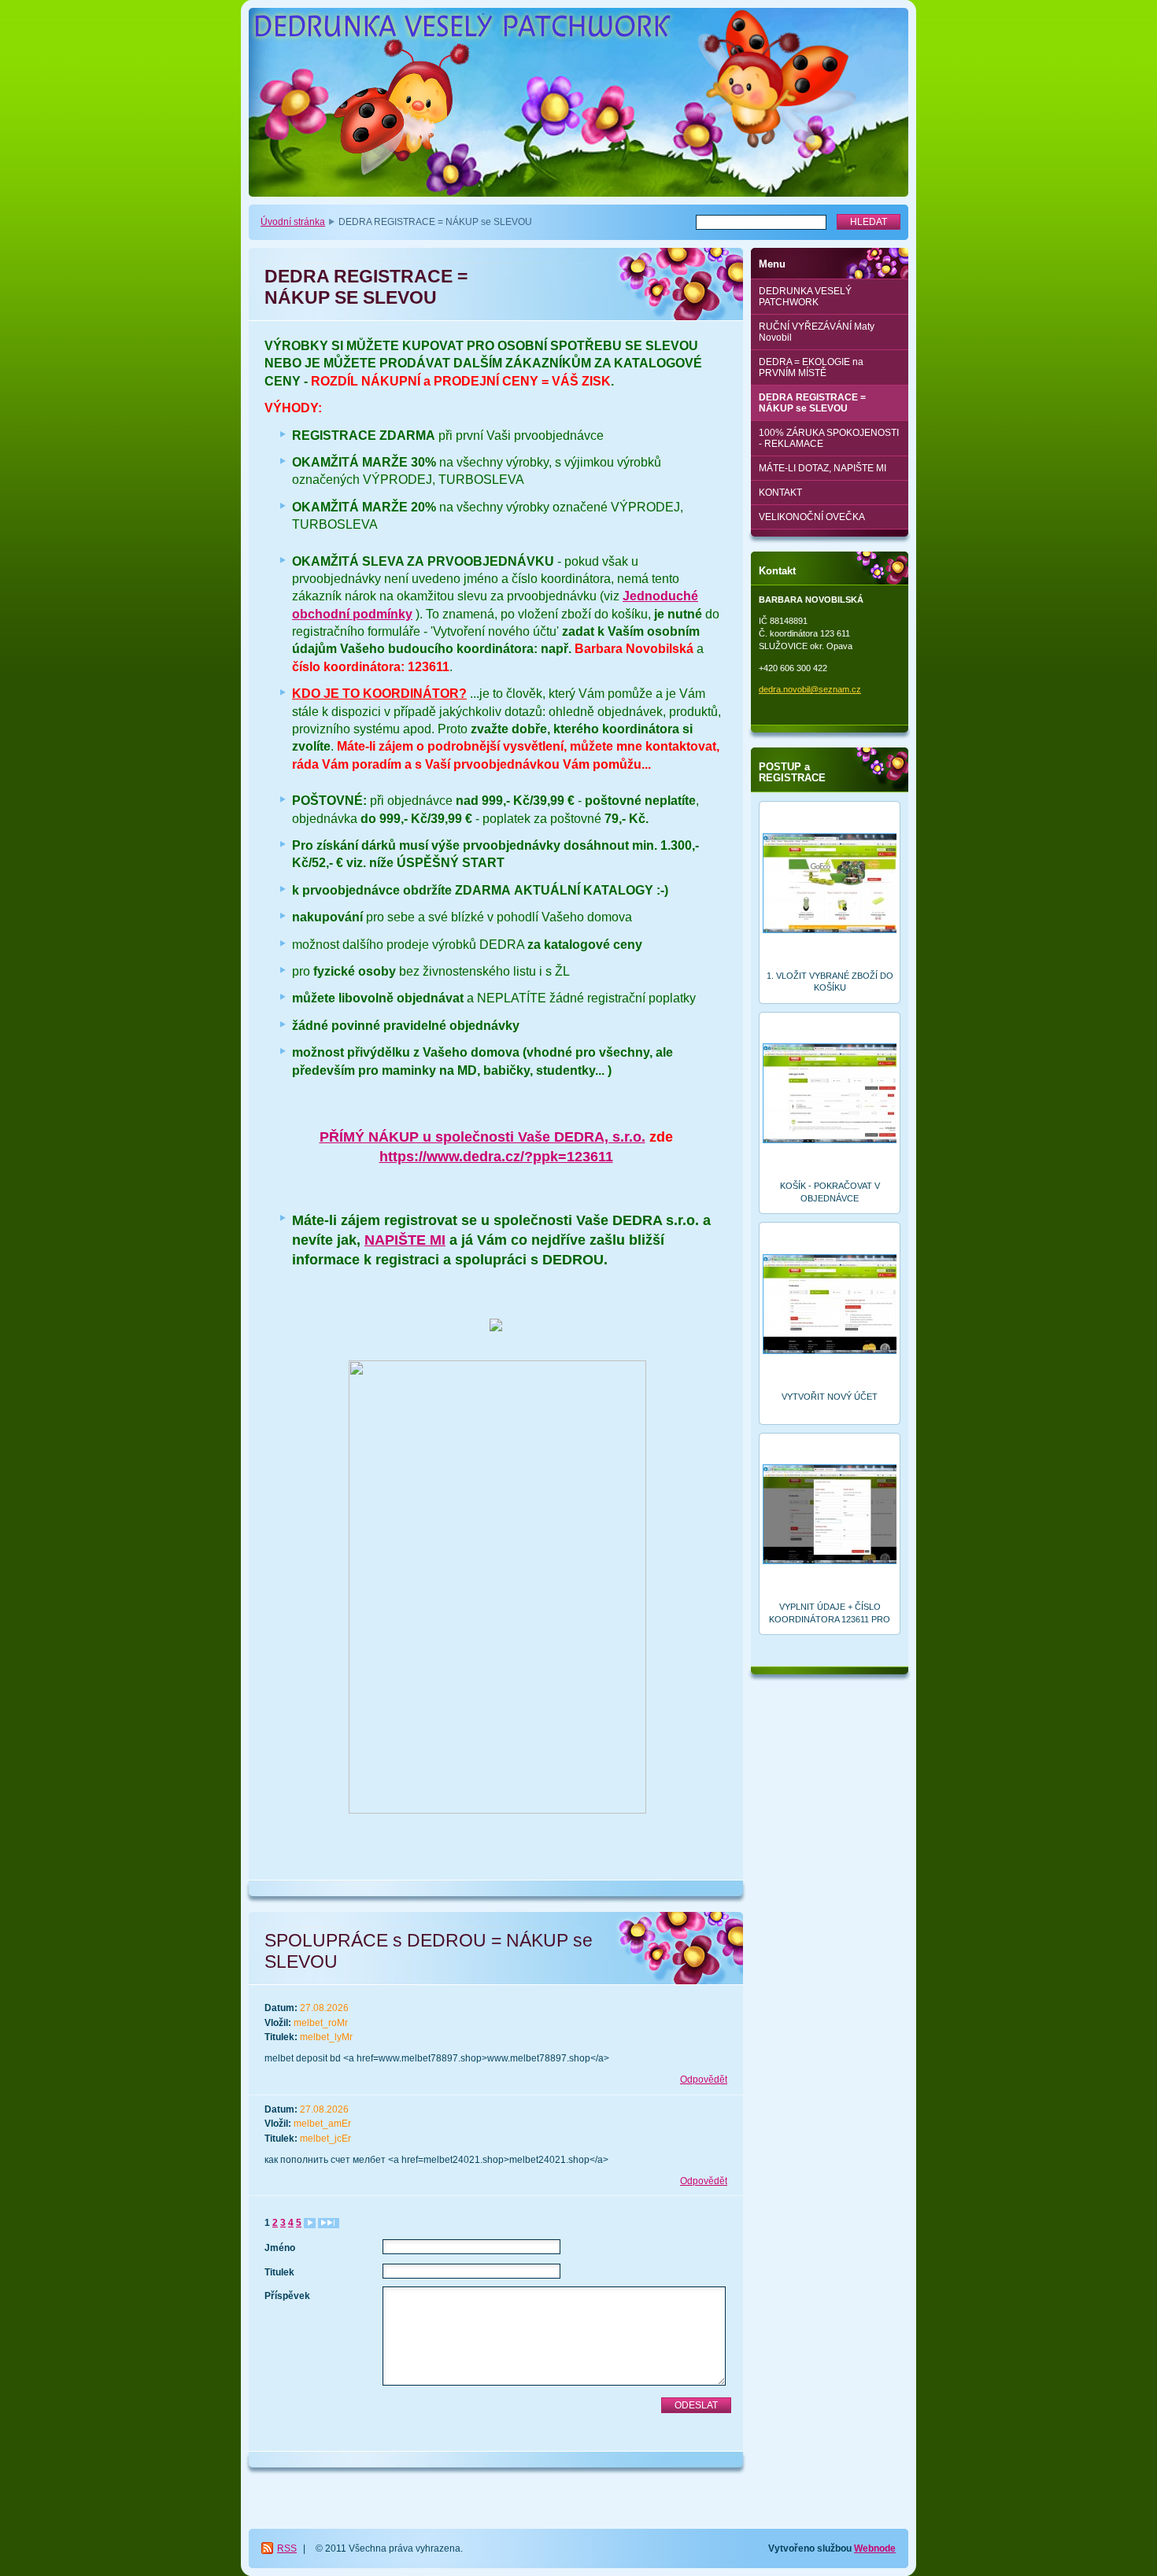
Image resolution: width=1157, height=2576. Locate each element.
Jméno (280, 2248)
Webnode (875, 2548)
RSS (287, 2548)
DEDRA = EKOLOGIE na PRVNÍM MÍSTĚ (811, 367)
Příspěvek (287, 2296)
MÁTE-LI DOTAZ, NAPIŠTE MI (822, 468)
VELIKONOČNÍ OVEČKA (812, 517)
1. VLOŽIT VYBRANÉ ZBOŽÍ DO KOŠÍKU (830, 982)
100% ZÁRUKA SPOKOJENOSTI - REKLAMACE (829, 438)
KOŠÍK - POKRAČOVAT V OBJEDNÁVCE (830, 1192)
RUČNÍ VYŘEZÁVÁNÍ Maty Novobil (817, 332)
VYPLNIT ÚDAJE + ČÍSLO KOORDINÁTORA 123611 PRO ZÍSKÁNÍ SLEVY (830, 1613)
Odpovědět (704, 2080)
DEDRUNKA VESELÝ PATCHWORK (805, 297)
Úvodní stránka (293, 222)
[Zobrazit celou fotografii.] (830, 885)
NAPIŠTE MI (405, 1240)
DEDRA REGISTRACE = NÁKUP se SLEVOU (812, 403)
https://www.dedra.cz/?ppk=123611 (496, 1157)
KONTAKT (780, 493)
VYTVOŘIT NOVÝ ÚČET (830, 1397)
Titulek (279, 2272)
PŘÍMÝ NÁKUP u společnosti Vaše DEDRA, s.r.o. (482, 1137)
